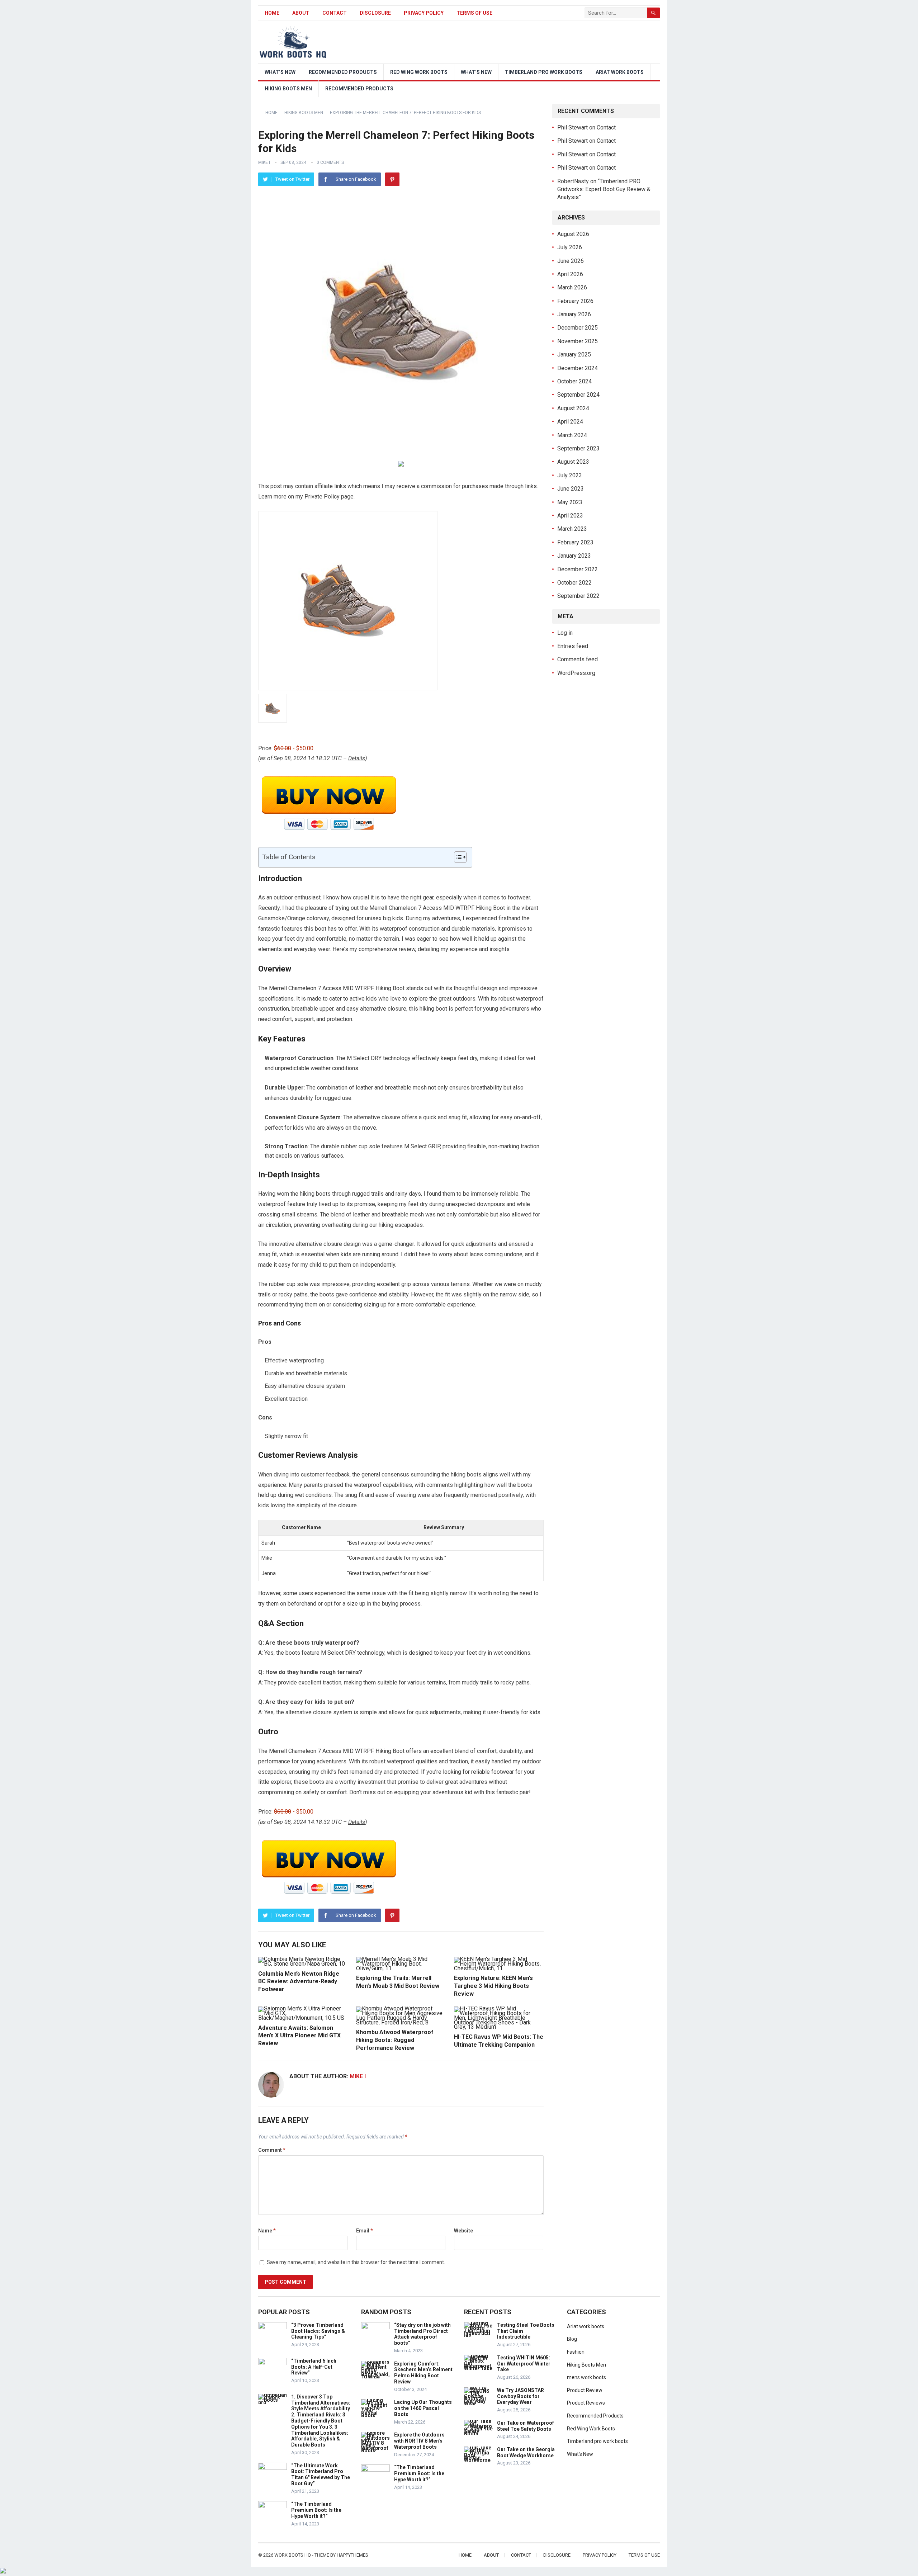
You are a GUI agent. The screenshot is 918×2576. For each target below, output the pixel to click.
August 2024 (573, 408)
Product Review (585, 2390)
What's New (580, 2454)
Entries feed (573, 646)
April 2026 (570, 274)
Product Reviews (586, 2403)
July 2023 (570, 475)
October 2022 (574, 583)
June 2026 (571, 261)
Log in (565, 633)
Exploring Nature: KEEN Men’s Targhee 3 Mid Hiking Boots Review (493, 1986)
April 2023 (570, 516)
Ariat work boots (620, 72)
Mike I (264, 162)
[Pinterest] (392, 179)
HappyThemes (352, 2555)
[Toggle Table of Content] (457, 857)
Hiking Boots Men (288, 89)
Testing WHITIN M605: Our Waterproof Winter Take (524, 2364)
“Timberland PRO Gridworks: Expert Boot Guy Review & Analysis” (604, 189)
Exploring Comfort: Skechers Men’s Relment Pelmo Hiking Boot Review (423, 2373)
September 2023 (578, 448)
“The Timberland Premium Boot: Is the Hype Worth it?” (316, 2510)
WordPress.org (576, 673)
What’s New (280, 72)
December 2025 (578, 328)
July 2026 (570, 247)
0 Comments (330, 162)
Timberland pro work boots (544, 72)
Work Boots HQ (293, 2555)
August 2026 (573, 234)
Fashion (576, 2352)
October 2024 (574, 381)
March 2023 (572, 529)
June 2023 (571, 489)
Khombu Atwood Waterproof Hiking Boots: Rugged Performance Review (395, 2040)
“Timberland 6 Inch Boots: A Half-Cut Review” (314, 2367)
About (301, 13)
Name (267, 2231)
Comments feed (578, 659)
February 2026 (575, 301)
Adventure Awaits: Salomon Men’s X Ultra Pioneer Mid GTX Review (299, 2036)
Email (365, 2231)
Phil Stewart (572, 127)
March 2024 (572, 435)
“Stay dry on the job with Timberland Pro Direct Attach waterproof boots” (422, 2334)
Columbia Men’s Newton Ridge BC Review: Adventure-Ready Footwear (299, 1981)
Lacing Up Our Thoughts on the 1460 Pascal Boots (423, 2408)
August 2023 (573, 462)
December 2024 (578, 368)
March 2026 (572, 287)
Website (463, 2231)
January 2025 (574, 355)
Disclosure (375, 13)
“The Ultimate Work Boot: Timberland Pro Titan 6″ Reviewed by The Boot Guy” (321, 2475)
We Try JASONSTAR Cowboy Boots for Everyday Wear (520, 2396)
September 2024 (578, 395)
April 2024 (570, 422)
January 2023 (574, 556)
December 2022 (578, 569)
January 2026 (574, 314)
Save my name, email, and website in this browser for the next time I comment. (356, 2262)
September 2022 (578, 596)
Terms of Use (474, 13)
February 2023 (575, 542)
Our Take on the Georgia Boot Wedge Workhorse (526, 2452)
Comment (272, 2150)
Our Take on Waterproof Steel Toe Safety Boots (526, 2426)
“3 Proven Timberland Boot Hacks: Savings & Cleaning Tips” (318, 2331)
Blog (572, 2339)
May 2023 (570, 502)
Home (272, 13)
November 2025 (578, 341)
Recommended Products (343, 72)
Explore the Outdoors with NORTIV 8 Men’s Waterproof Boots (419, 2441)
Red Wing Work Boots (419, 72)
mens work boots (586, 2377)
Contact (335, 13)
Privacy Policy (424, 13)
